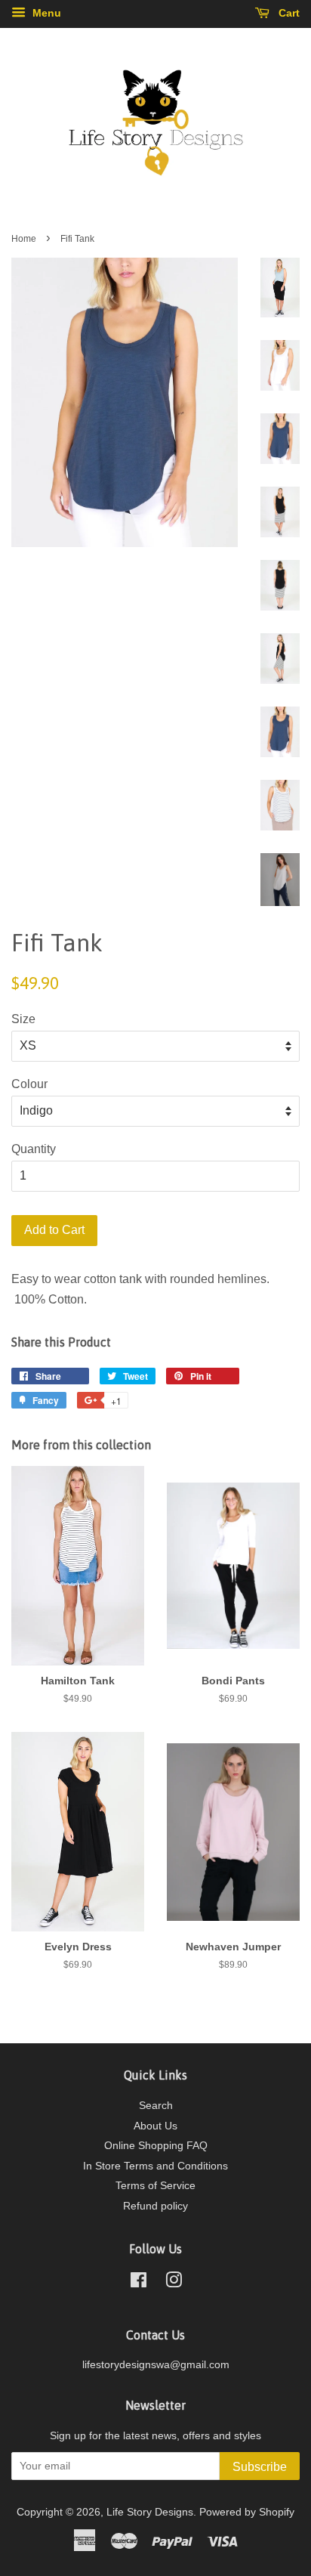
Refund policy (155, 2206)
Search (156, 2106)
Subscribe (260, 2467)
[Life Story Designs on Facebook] (139, 2283)
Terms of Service (155, 2186)
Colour (29, 1084)
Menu (45, 13)
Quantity (34, 1149)
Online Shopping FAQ (156, 2146)
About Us (155, 2126)
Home (24, 239)
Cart (288, 13)
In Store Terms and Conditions (155, 2166)
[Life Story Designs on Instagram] (174, 2283)
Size (23, 1019)
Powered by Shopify (247, 2512)
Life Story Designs (150, 2512)
